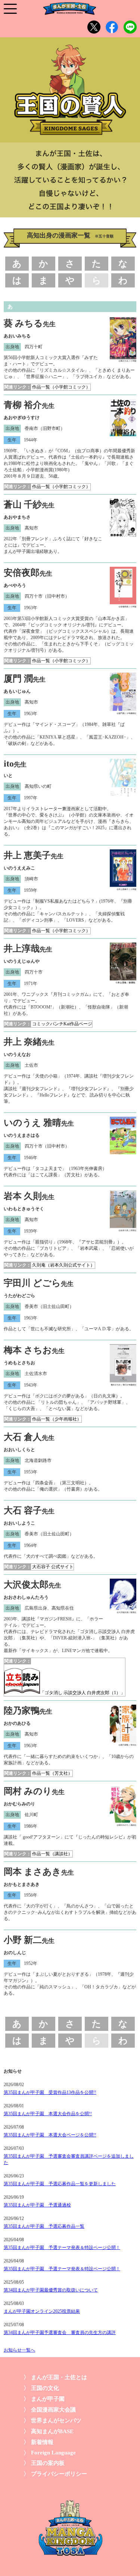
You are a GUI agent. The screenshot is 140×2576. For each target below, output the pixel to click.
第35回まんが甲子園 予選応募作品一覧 (44, 2226)
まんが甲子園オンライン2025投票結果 (42, 2311)
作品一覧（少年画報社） (57, 1419)
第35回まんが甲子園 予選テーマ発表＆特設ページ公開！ (62, 2248)
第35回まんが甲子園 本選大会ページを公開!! (50, 2135)
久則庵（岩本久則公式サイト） (63, 1265)
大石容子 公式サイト (53, 1567)
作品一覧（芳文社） (52, 1773)
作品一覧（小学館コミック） (61, 387)
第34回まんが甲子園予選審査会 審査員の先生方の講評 (60, 2333)
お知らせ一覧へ (19, 2350)
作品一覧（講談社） (52, 1854)
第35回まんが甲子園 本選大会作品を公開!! (48, 2114)
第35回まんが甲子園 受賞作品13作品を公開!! (50, 2092)
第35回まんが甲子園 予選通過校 (37, 2205)
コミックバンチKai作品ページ (62, 1024)
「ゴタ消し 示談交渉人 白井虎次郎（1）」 (83, 1693)
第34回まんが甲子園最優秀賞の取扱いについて (51, 2290)
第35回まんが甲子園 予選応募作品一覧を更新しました (60, 2184)
